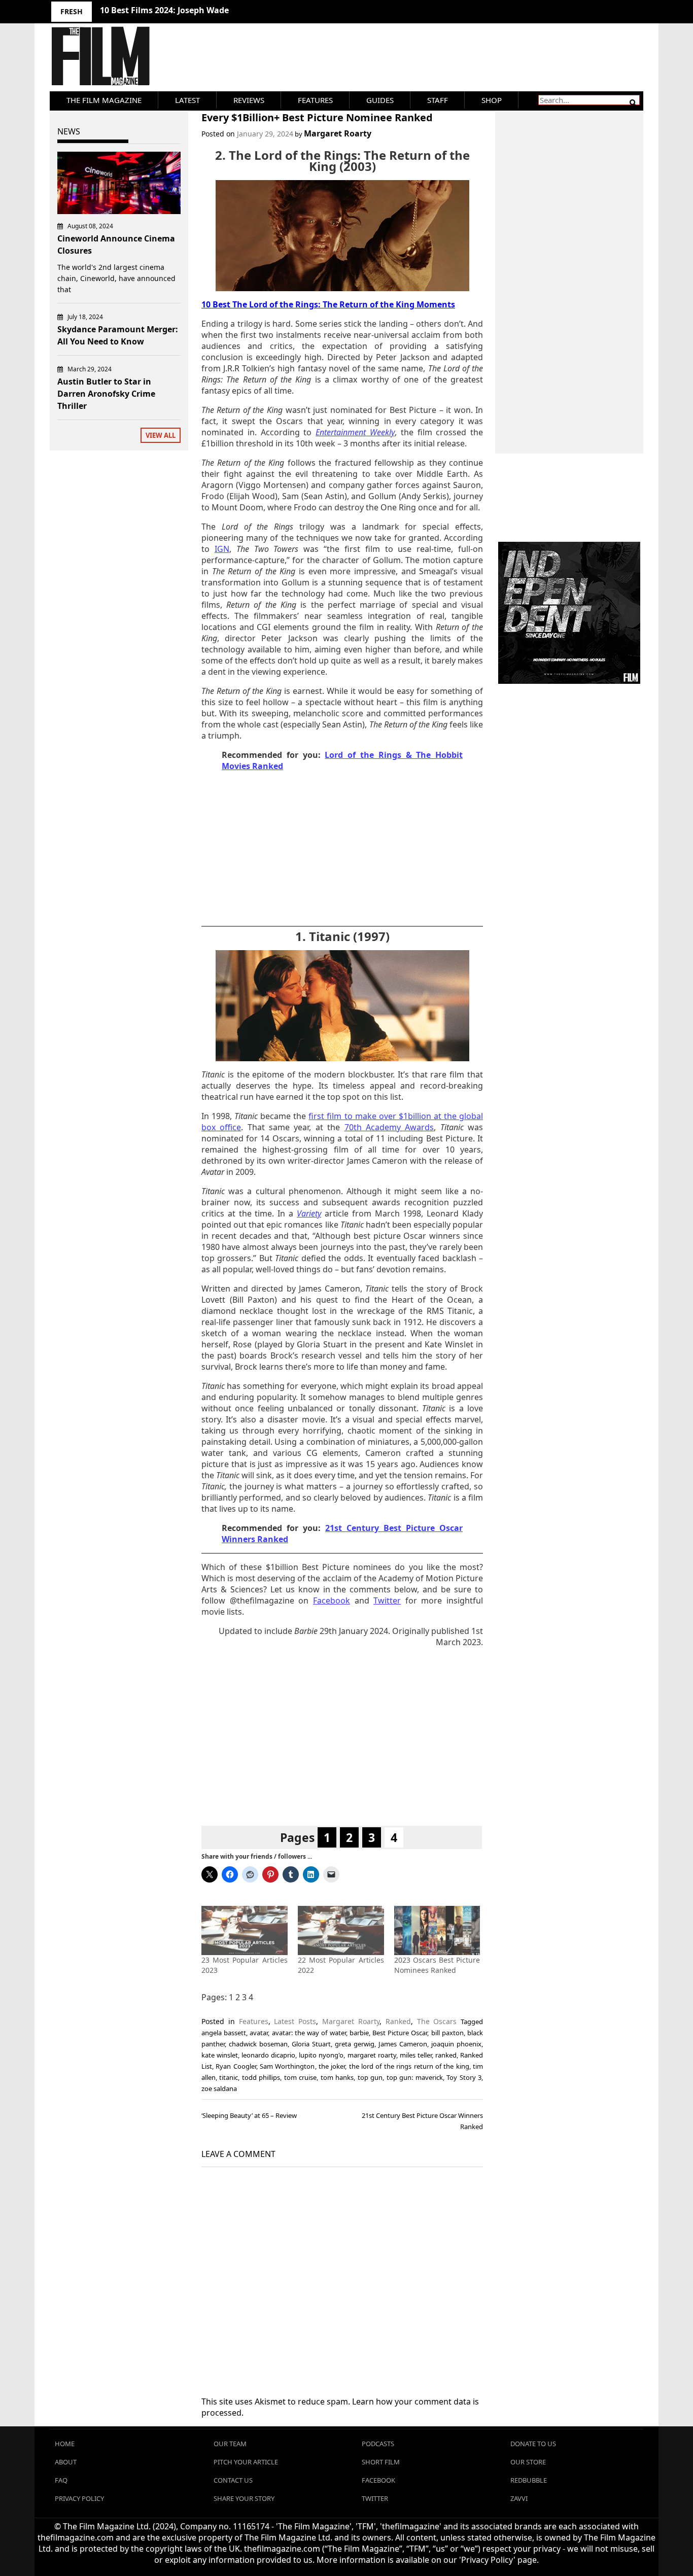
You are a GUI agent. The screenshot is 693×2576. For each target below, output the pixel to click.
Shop (492, 100)
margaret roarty (372, 2055)
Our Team (230, 2444)
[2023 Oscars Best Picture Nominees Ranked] (437, 1930)
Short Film (381, 2462)
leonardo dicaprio (268, 2055)
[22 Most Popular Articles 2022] (341, 1930)
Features (315, 100)
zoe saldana (219, 2088)
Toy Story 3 (464, 2077)
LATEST (187, 100)
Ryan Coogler (236, 2066)
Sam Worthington (287, 2066)
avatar (259, 2033)
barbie (359, 2033)
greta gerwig (355, 2044)
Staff (438, 100)
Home (65, 2444)
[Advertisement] (342, 851)
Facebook (378, 2480)
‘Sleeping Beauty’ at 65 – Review (249, 2115)
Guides (380, 100)
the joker (332, 2066)
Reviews (249, 100)
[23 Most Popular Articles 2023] (245, 1930)
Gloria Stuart (311, 2044)
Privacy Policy (79, 2498)
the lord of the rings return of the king (409, 2066)
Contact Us (233, 2480)
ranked (446, 2055)
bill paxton (447, 2033)
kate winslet (220, 2055)
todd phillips (261, 2077)
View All (161, 435)
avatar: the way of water (309, 2033)
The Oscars (437, 2021)
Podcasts (378, 2444)
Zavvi (519, 2498)
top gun (370, 2077)
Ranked (398, 2021)
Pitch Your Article (246, 2462)
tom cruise (300, 2077)
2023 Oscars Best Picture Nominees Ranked (437, 1965)
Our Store (528, 2462)
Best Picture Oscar (400, 2033)
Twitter (375, 2498)
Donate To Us (533, 2444)
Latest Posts (295, 2021)
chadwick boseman (258, 2044)
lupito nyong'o (321, 2055)
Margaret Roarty (338, 133)
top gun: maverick (415, 2077)
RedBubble (529, 2480)
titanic (229, 2077)
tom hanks (337, 2077)
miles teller (416, 2055)
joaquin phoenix (456, 2044)
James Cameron (403, 2044)
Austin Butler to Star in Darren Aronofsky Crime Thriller (106, 394)
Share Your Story (244, 2498)
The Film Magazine (104, 100)
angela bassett (224, 2033)
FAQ (61, 2480)
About (66, 2462)
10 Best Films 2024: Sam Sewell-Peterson (181, 10)
